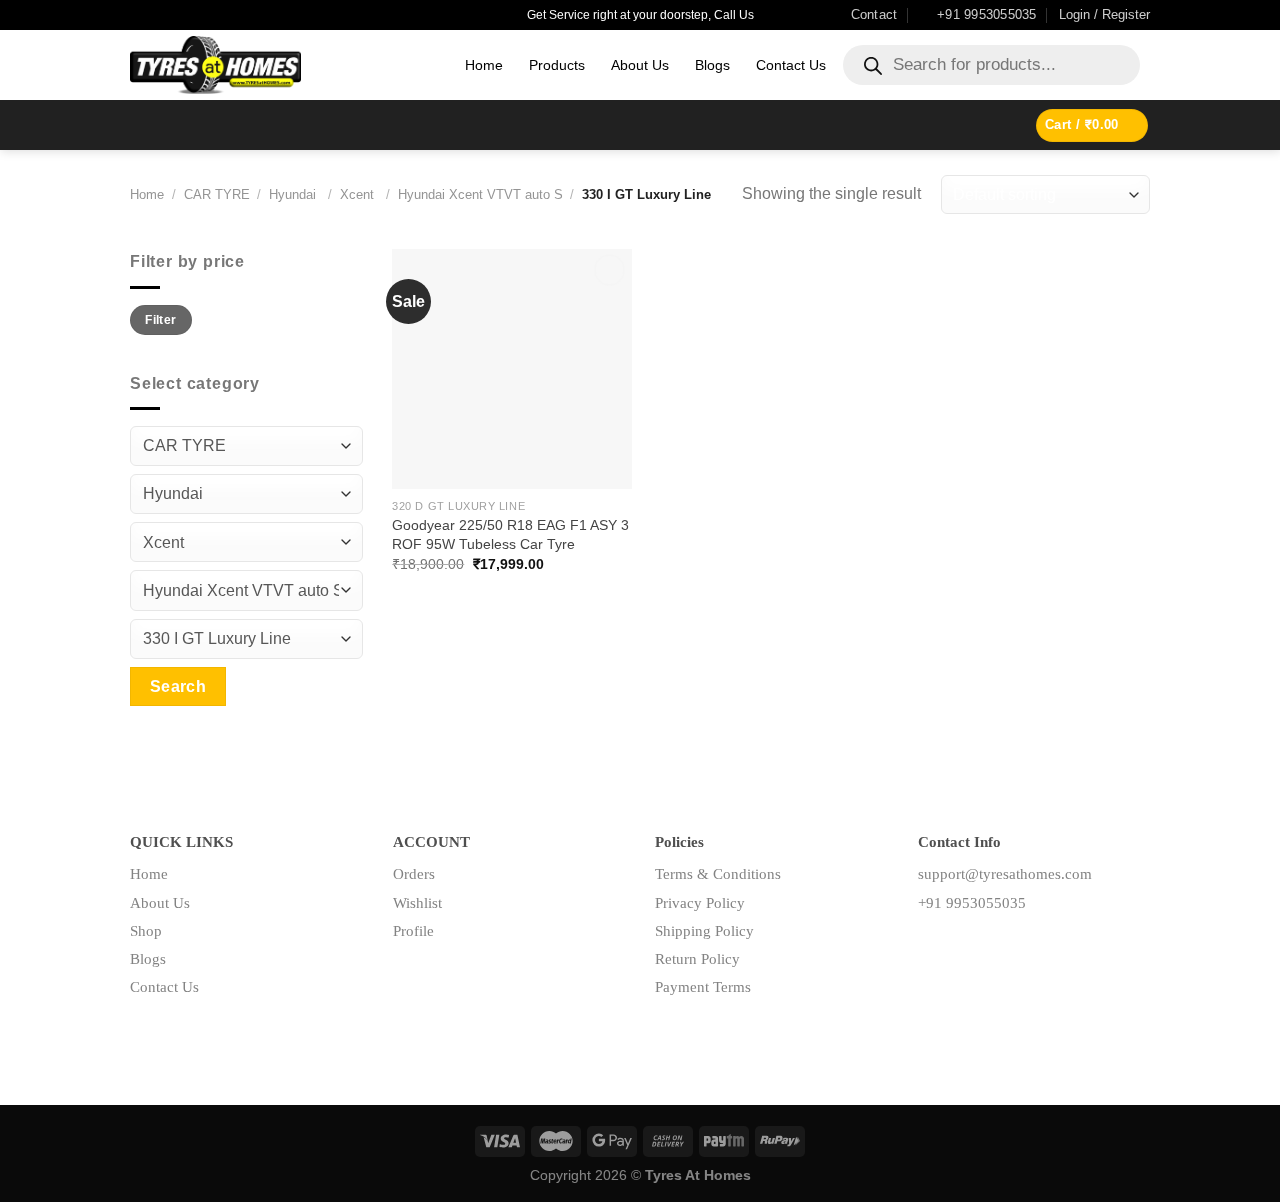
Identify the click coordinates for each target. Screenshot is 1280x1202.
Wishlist (417, 903)
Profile (413, 931)
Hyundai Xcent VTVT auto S (480, 194)
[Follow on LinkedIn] (996, 947)
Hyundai (294, 194)
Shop (146, 931)
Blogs (712, 65)
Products (557, 65)
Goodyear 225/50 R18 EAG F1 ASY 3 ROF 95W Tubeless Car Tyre (510, 534)
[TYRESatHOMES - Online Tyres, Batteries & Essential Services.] (282, 65)
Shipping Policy (704, 931)
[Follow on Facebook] (933, 947)
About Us (640, 65)
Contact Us (791, 65)
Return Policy (697, 959)
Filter (160, 320)
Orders (414, 874)
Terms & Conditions (718, 874)
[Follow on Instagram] (964, 947)
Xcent (359, 194)
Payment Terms (703, 987)
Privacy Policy (700, 903)
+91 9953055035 (972, 903)
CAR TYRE (217, 194)
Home (484, 65)
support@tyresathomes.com (1005, 874)
